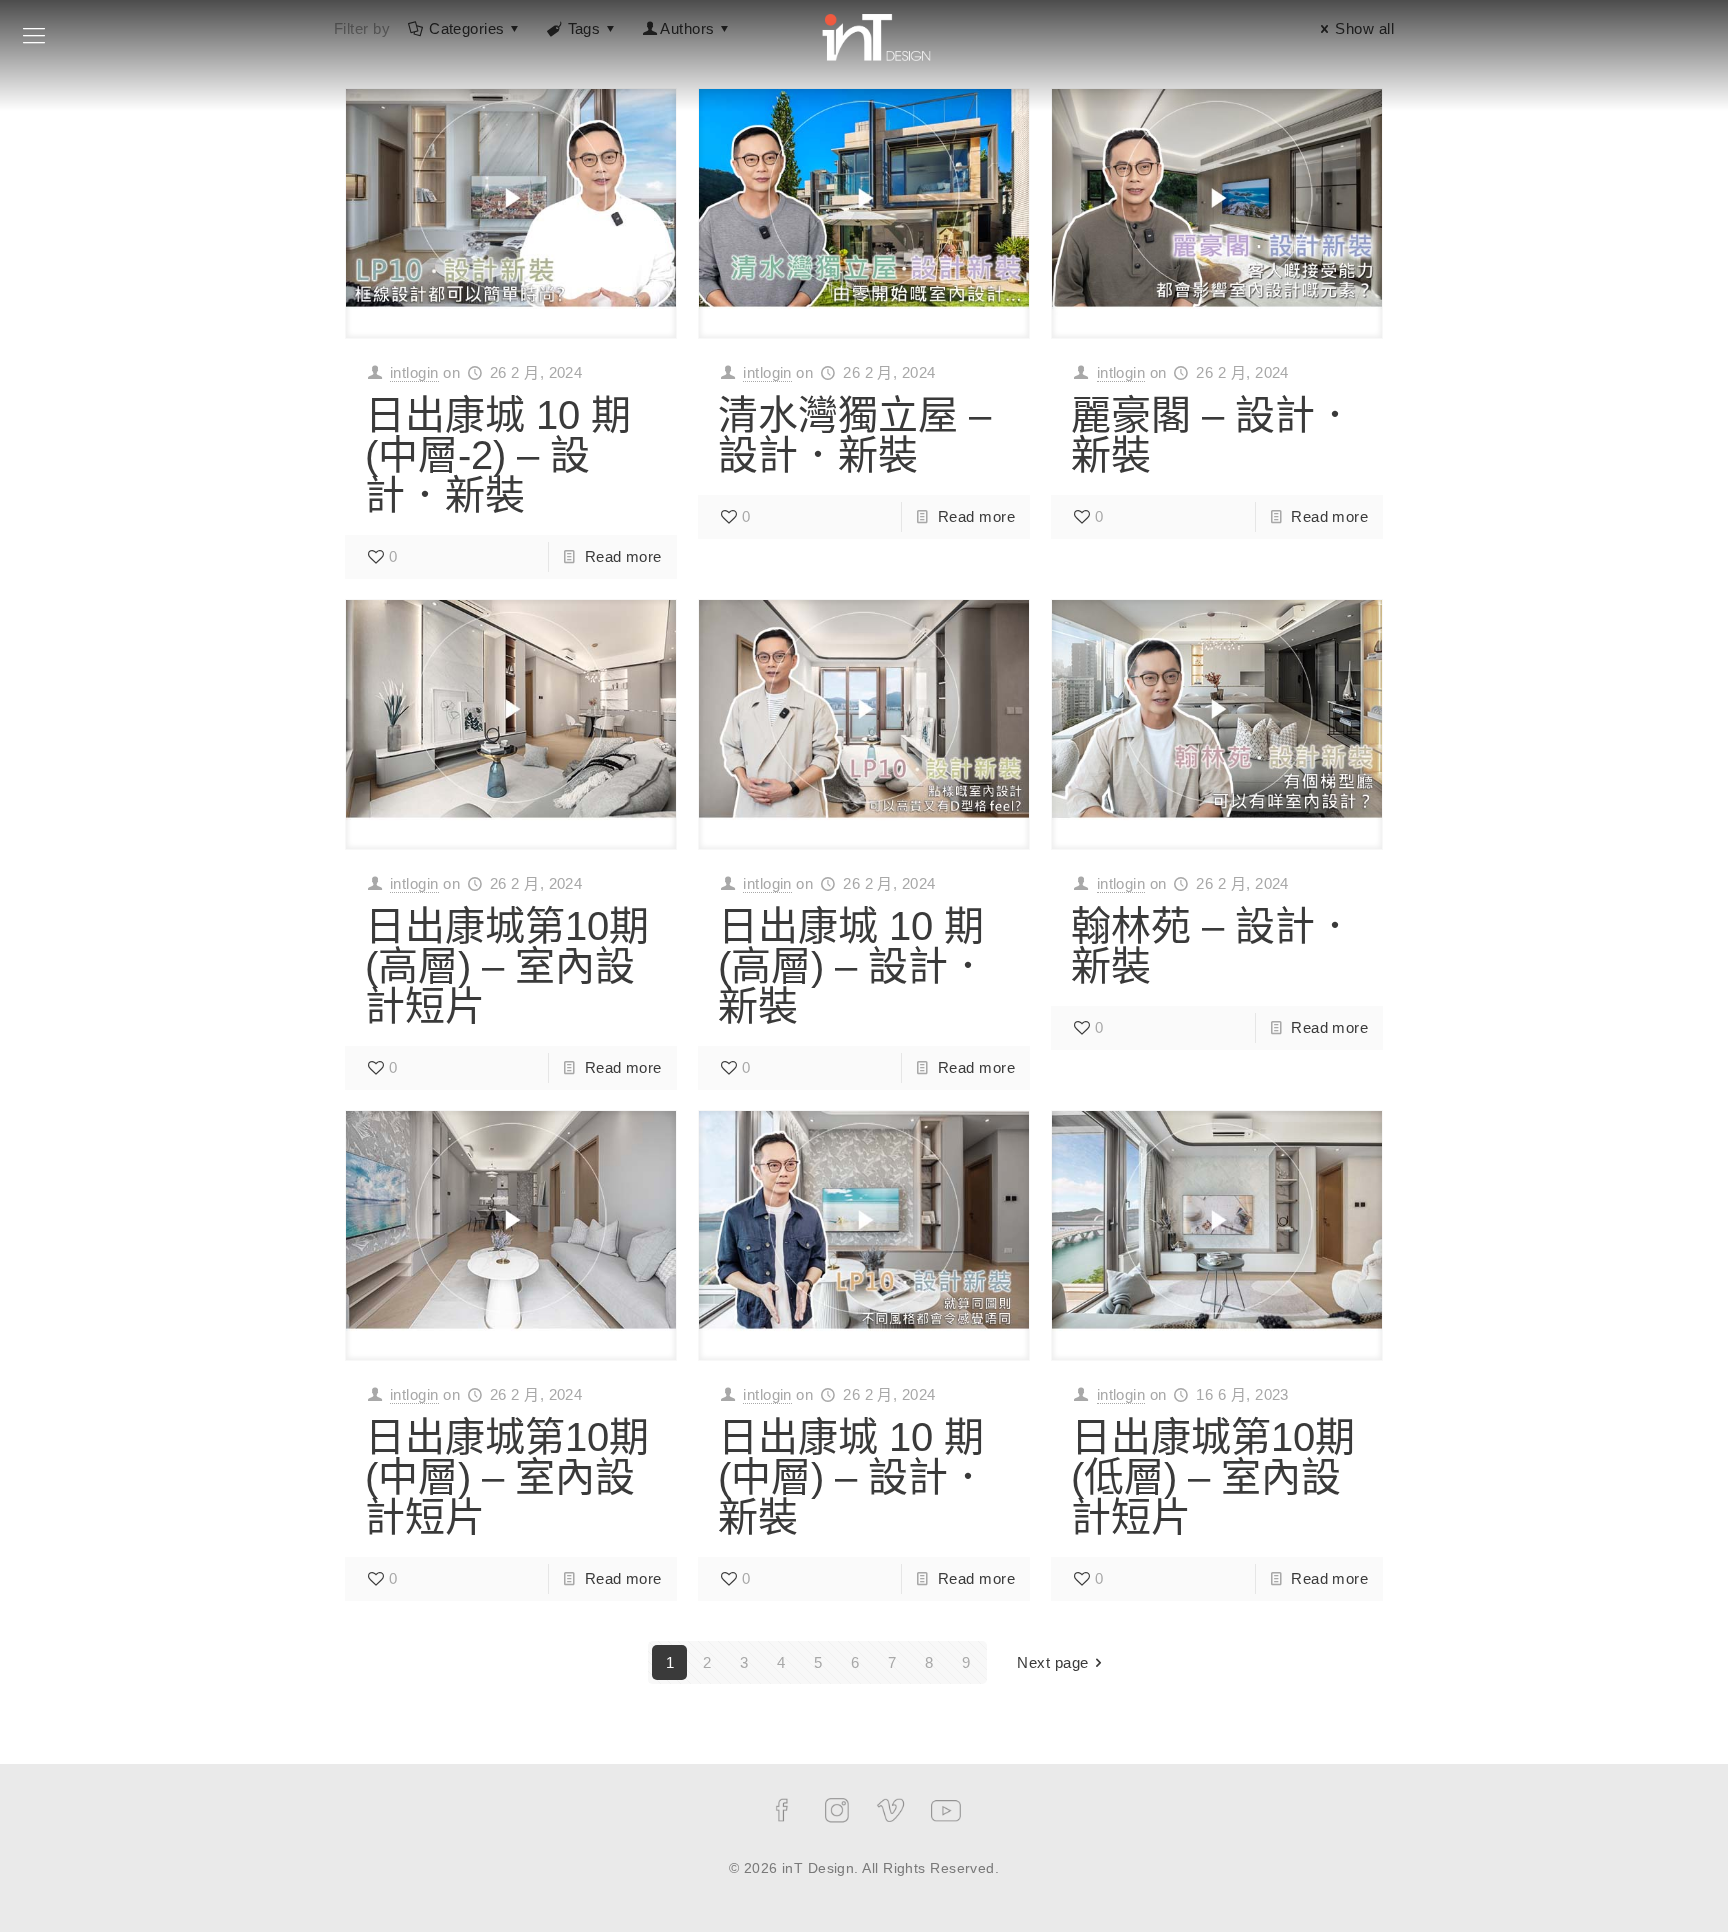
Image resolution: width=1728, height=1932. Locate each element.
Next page (1052, 1662)
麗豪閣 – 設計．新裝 (1213, 435)
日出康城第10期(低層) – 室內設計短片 (1213, 1477)
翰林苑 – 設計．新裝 (1213, 946)
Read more (623, 556)
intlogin (414, 372)
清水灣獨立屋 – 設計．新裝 (854, 435)
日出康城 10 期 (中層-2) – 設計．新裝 (498, 455)
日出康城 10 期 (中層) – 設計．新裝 (853, 1477)
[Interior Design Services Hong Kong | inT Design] (876, 35)
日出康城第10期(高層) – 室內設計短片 (507, 966)
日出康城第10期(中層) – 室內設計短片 (507, 1477)
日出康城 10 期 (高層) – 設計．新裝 (853, 966)
